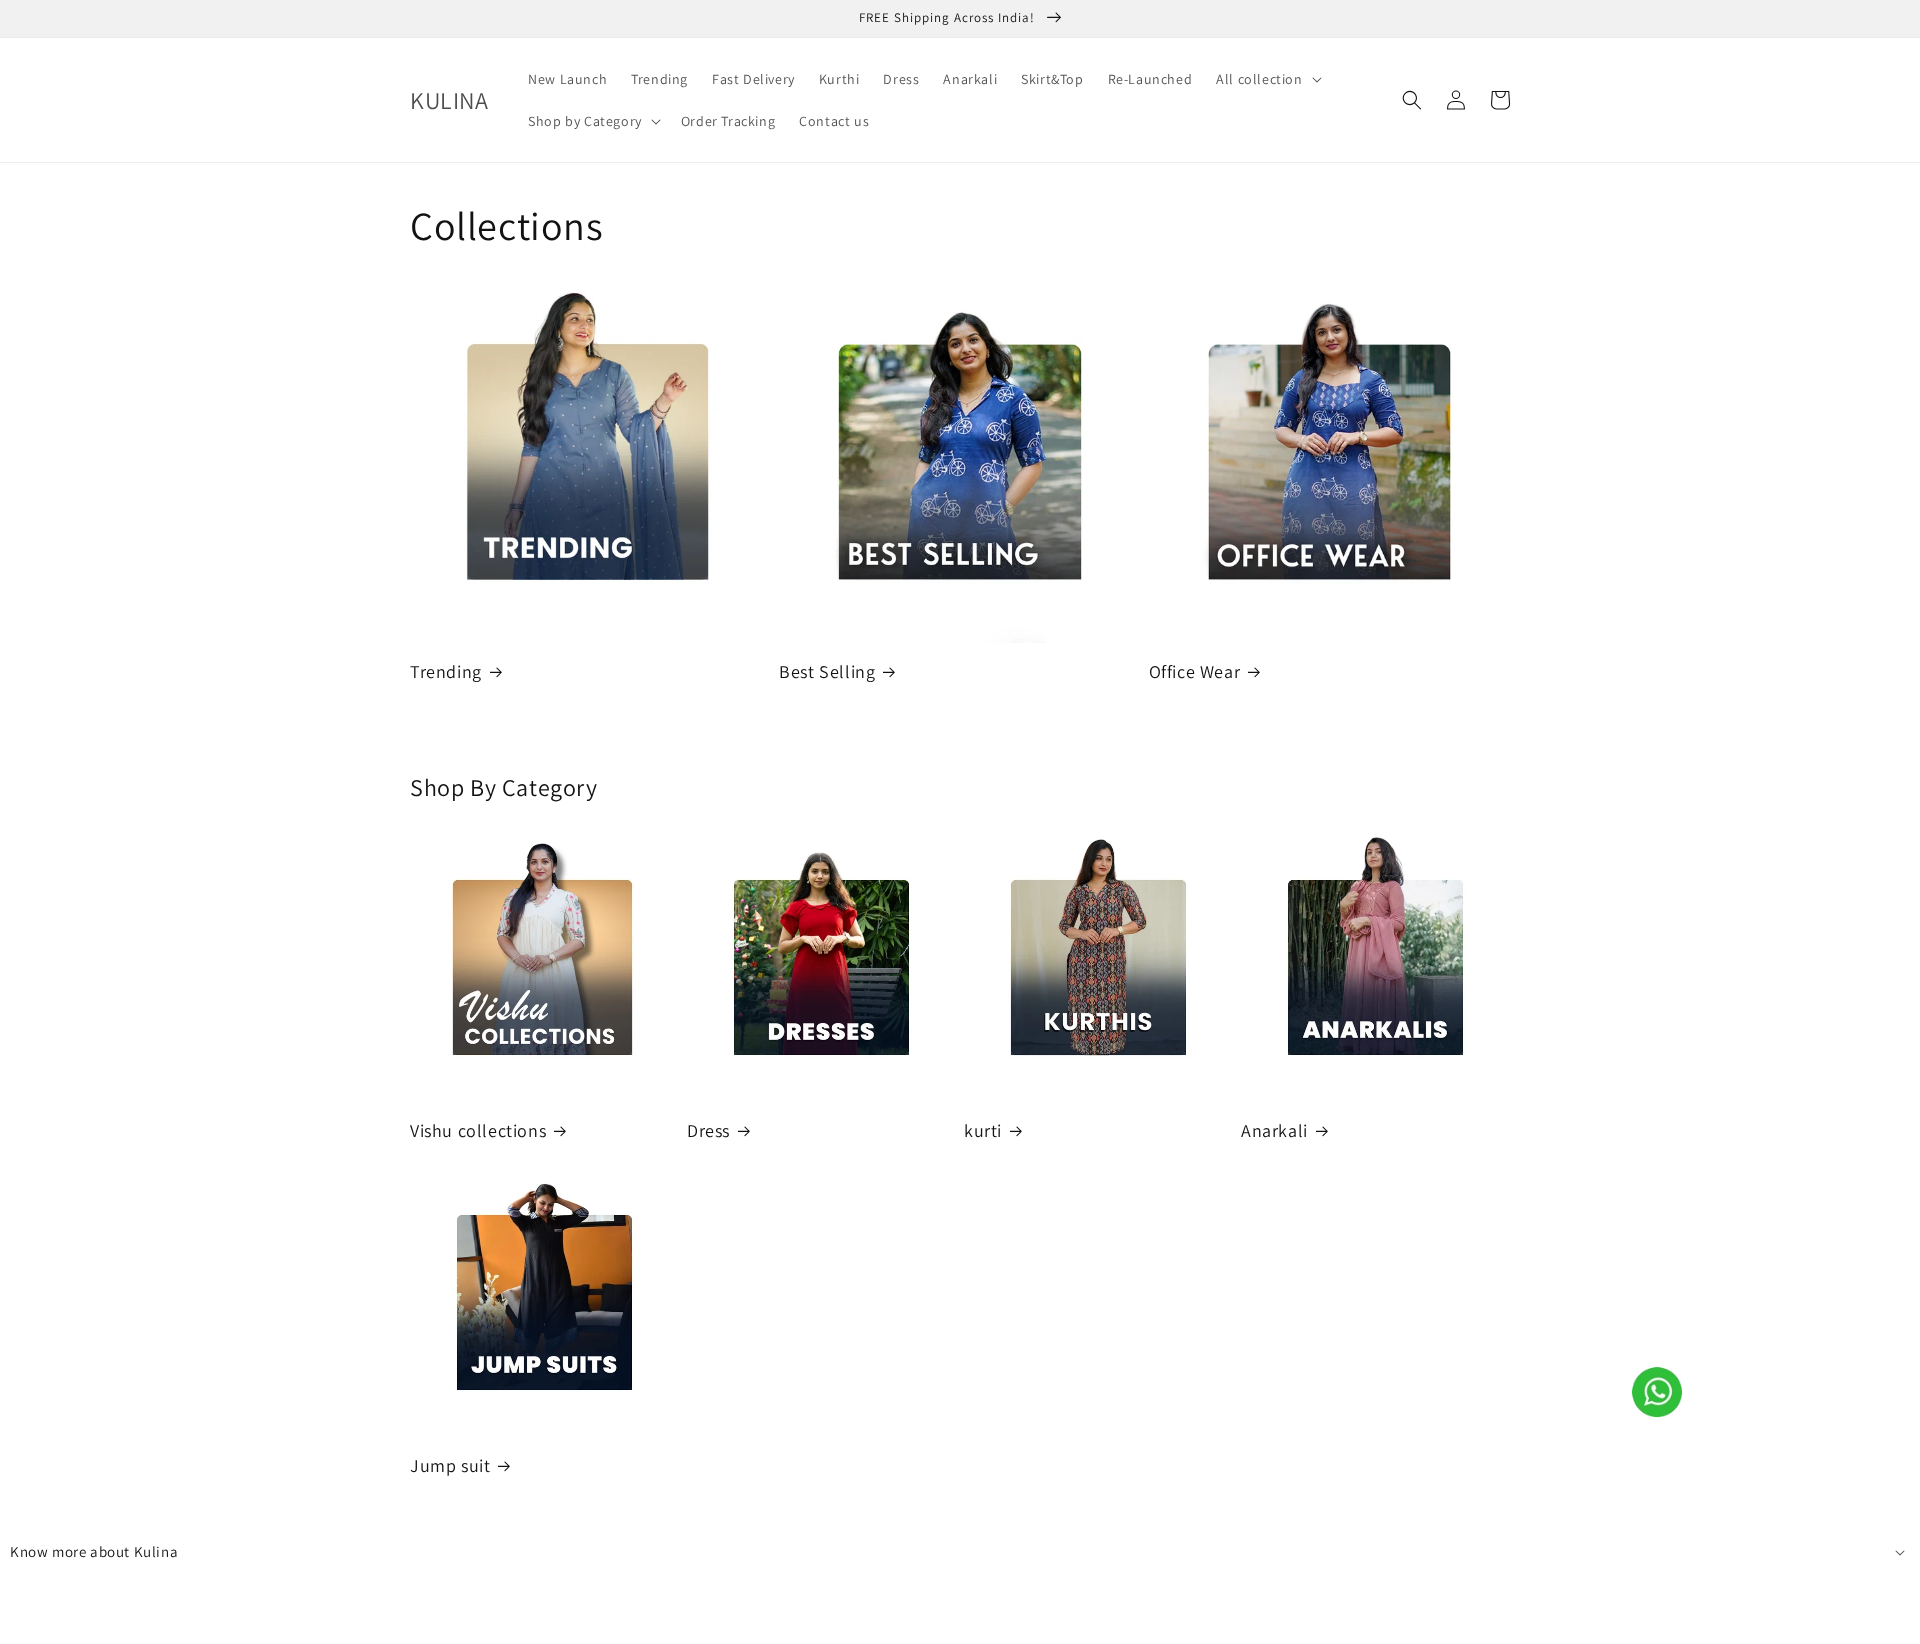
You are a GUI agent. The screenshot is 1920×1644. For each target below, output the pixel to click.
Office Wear (1195, 671)
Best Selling (827, 671)
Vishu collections (478, 1130)
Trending (446, 671)
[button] (1266, 79)
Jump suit (450, 1465)
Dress (708, 1130)
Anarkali (1274, 1130)
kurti (983, 1130)
